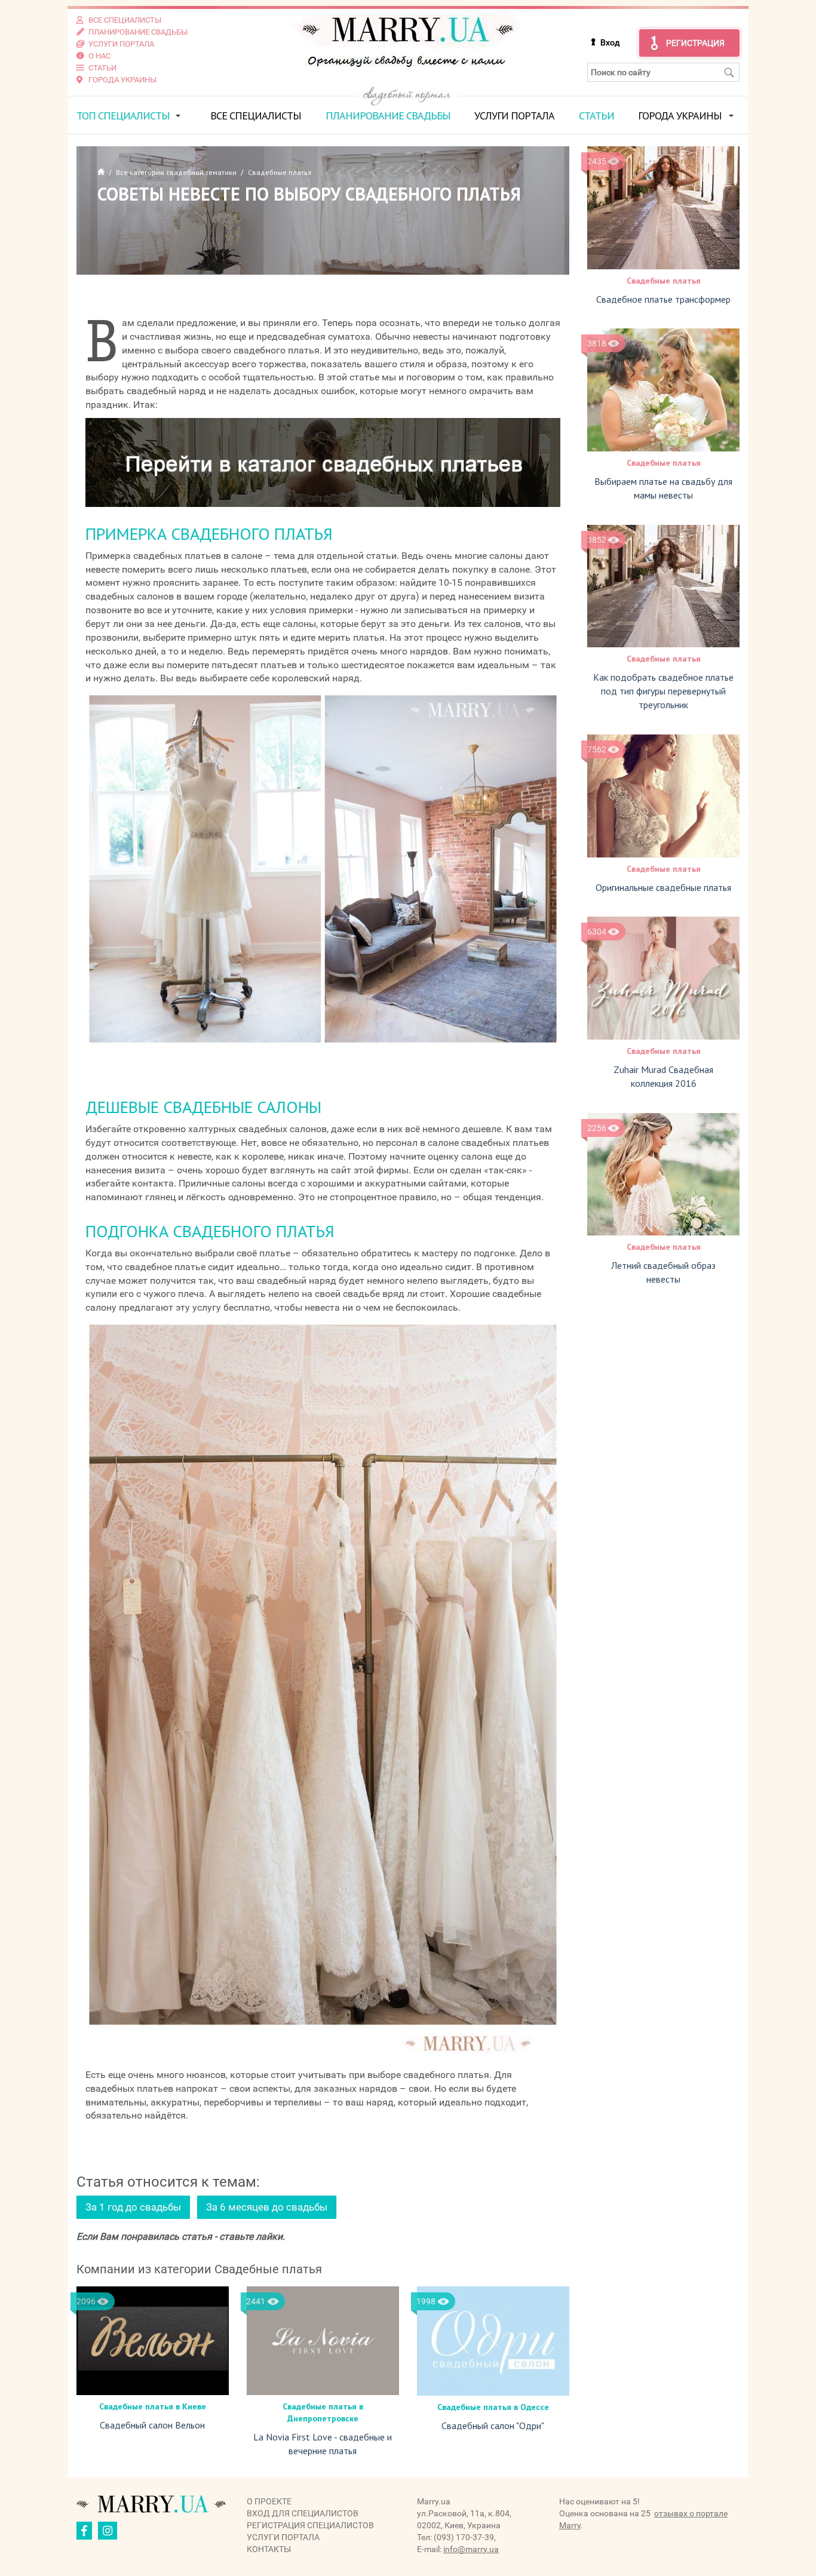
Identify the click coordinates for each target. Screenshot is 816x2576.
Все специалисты (256, 116)
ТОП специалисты (123, 116)
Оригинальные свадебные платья (663, 887)
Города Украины (680, 116)
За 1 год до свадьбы (133, 2207)
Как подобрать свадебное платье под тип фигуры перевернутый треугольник (663, 691)
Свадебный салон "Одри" (493, 2426)
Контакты (269, 2549)
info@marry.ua (471, 2549)
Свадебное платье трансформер (663, 299)
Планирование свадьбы (388, 116)
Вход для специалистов (303, 2513)
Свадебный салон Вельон (152, 2425)
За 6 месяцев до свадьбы (267, 2207)
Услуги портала (514, 116)
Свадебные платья (664, 281)
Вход (610, 42)
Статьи (596, 116)
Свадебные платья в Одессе (493, 2407)
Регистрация (695, 43)
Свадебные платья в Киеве (153, 2406)
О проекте (269, 2501)
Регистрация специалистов (310, 2525)
